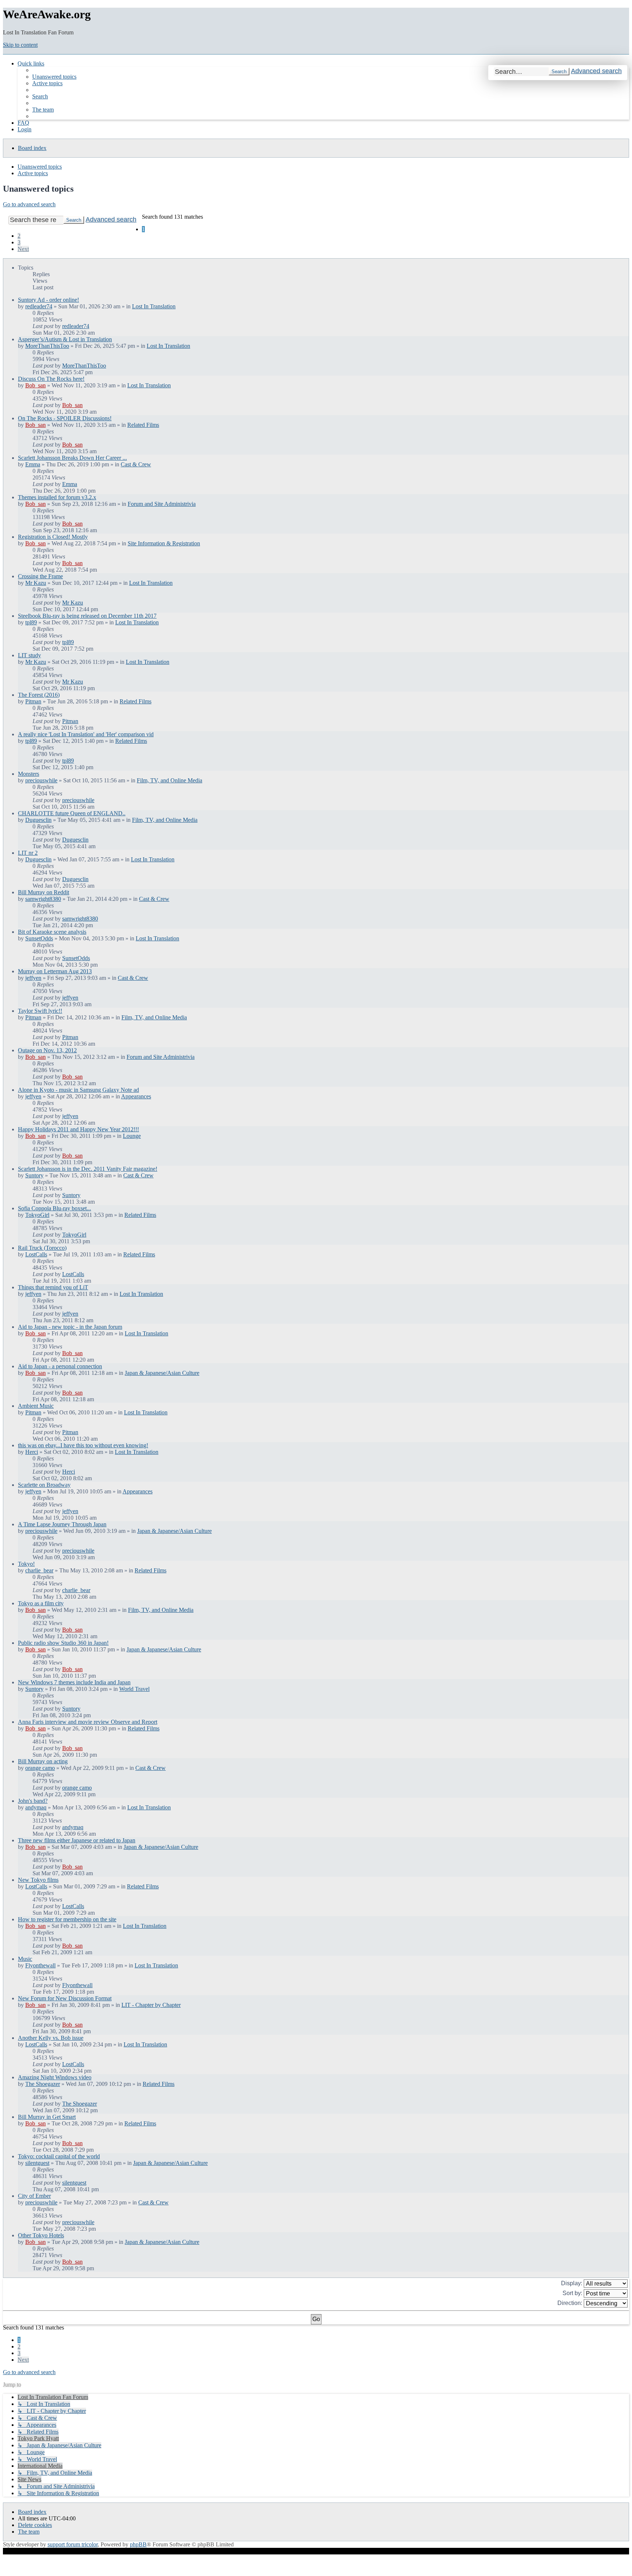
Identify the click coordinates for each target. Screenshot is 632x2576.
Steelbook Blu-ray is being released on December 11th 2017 (87, 616)
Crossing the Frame (40, 576)
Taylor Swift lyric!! (40, 1011)
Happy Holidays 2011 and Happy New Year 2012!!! (78, 1129)
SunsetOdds (39, 938)
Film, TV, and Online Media (170, 780)
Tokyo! (26, 1564)
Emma (33, 464)
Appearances (136, 1096)
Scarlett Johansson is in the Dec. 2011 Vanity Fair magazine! (88, 1169)
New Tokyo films (38, 1880)
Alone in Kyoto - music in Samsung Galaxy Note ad (78, 1090)
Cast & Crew (136, 464)
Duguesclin (38, 820)
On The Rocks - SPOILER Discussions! (65, 418)
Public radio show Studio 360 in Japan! (63, 1643)
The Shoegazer (43, 2084)
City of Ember (34, 2196)
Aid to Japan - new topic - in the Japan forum (70, 1327)
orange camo (40, 1768)
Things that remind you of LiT (53, 1287)
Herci (32, 1452)
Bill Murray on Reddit (44, 892)
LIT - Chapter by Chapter (151, 2005)
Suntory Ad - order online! (48, 300)
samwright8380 (43, 899)
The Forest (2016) (39, 695)
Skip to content (20, 45)
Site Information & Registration (164, 543)
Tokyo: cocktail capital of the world (59, 2156)
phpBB (138, 2544)
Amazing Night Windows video (55, 2077)
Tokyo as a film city (41, 1603)
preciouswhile (41, 780)
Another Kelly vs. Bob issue (51, 2038)
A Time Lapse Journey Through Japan (62, 1524)
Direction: (571, 2303)
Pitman (33, 701)
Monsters (29, 774)
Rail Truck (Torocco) (42, 1248)
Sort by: (573, 2293)
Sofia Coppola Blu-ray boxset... (54, 1208)
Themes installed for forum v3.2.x (57, 497)
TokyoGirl (37, 1215)
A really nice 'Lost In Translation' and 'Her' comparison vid (86, 734)
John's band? (33, 1801)
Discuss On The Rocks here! (51, 379)
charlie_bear (39, 1570)
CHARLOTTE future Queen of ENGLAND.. (72, 813)
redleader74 (39, 306)
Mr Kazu (36, 583)
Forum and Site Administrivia (162, 504)
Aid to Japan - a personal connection (60, 1366)
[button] (23, 249)
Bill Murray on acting (43, 1761)
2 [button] (19, 236)
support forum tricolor (73, 2544)
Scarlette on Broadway (44, 1485)
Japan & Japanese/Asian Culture (162, 1373)
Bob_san (35, 385)
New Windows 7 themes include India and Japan (74, 1682)
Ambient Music (36, 1406)
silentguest (37, 2163)
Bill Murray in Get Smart (47, 2117)
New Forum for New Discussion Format (65, 1998)
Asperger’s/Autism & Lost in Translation (65, 339)
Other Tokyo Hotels (41, 2235)
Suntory (34, 1175)
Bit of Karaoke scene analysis (52, 932)
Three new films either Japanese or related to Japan (77, 1840)
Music (25, 1959)
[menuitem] (54, 77)
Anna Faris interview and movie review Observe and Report (88, 1722)
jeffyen (33, 978)
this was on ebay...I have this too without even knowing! (83, 1445)
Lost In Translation (154, 306)
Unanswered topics (40, 167)
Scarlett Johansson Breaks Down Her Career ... (72, 458)
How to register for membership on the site (67, 1919)
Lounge (132, 1136)
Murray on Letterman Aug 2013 (55, 971)
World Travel (134, 1689)
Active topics (33, 173)
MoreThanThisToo (47, 346)
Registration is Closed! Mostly (53, 537)
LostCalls (36, 1254)
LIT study (29, 655)
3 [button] (19, 242)
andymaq (36, 1807)
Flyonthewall (40, 1965)
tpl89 (31, 622)
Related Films (143, 425)
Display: (572, 2283)
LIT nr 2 (28, 853)
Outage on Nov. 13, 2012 (47, 1050)
